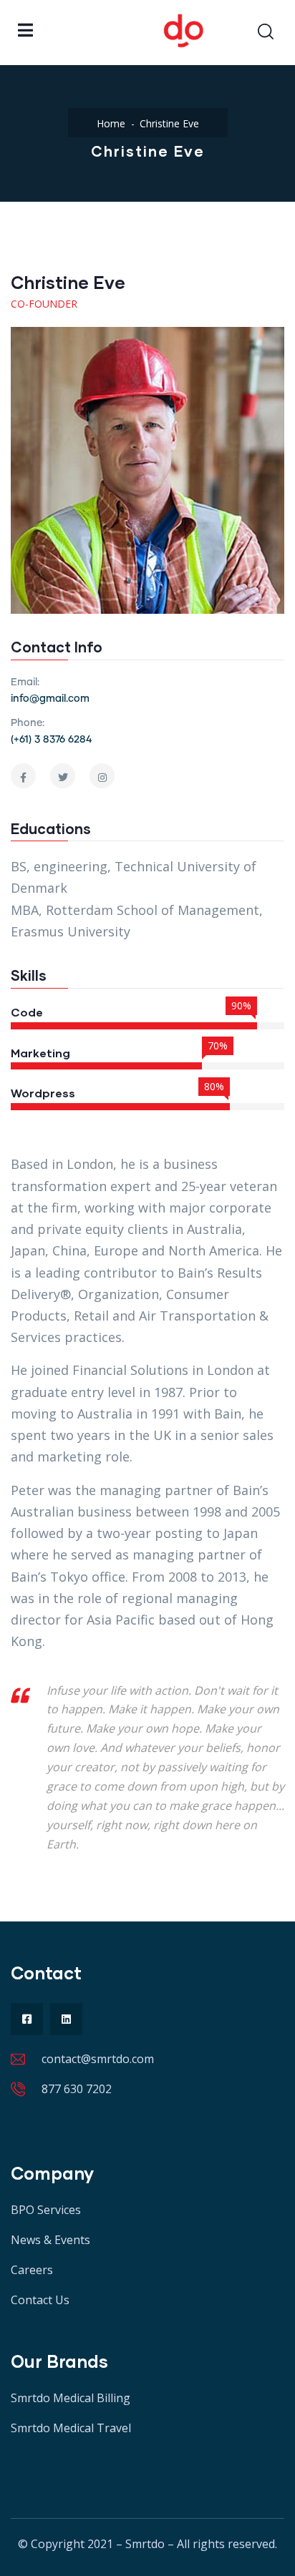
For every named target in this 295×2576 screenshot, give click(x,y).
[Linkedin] (66, 2019)
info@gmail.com (50, 699)
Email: (25, 682)
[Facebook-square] (27, 2019)
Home (111, 123)
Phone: (28, 723)
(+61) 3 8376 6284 (51, 740)
